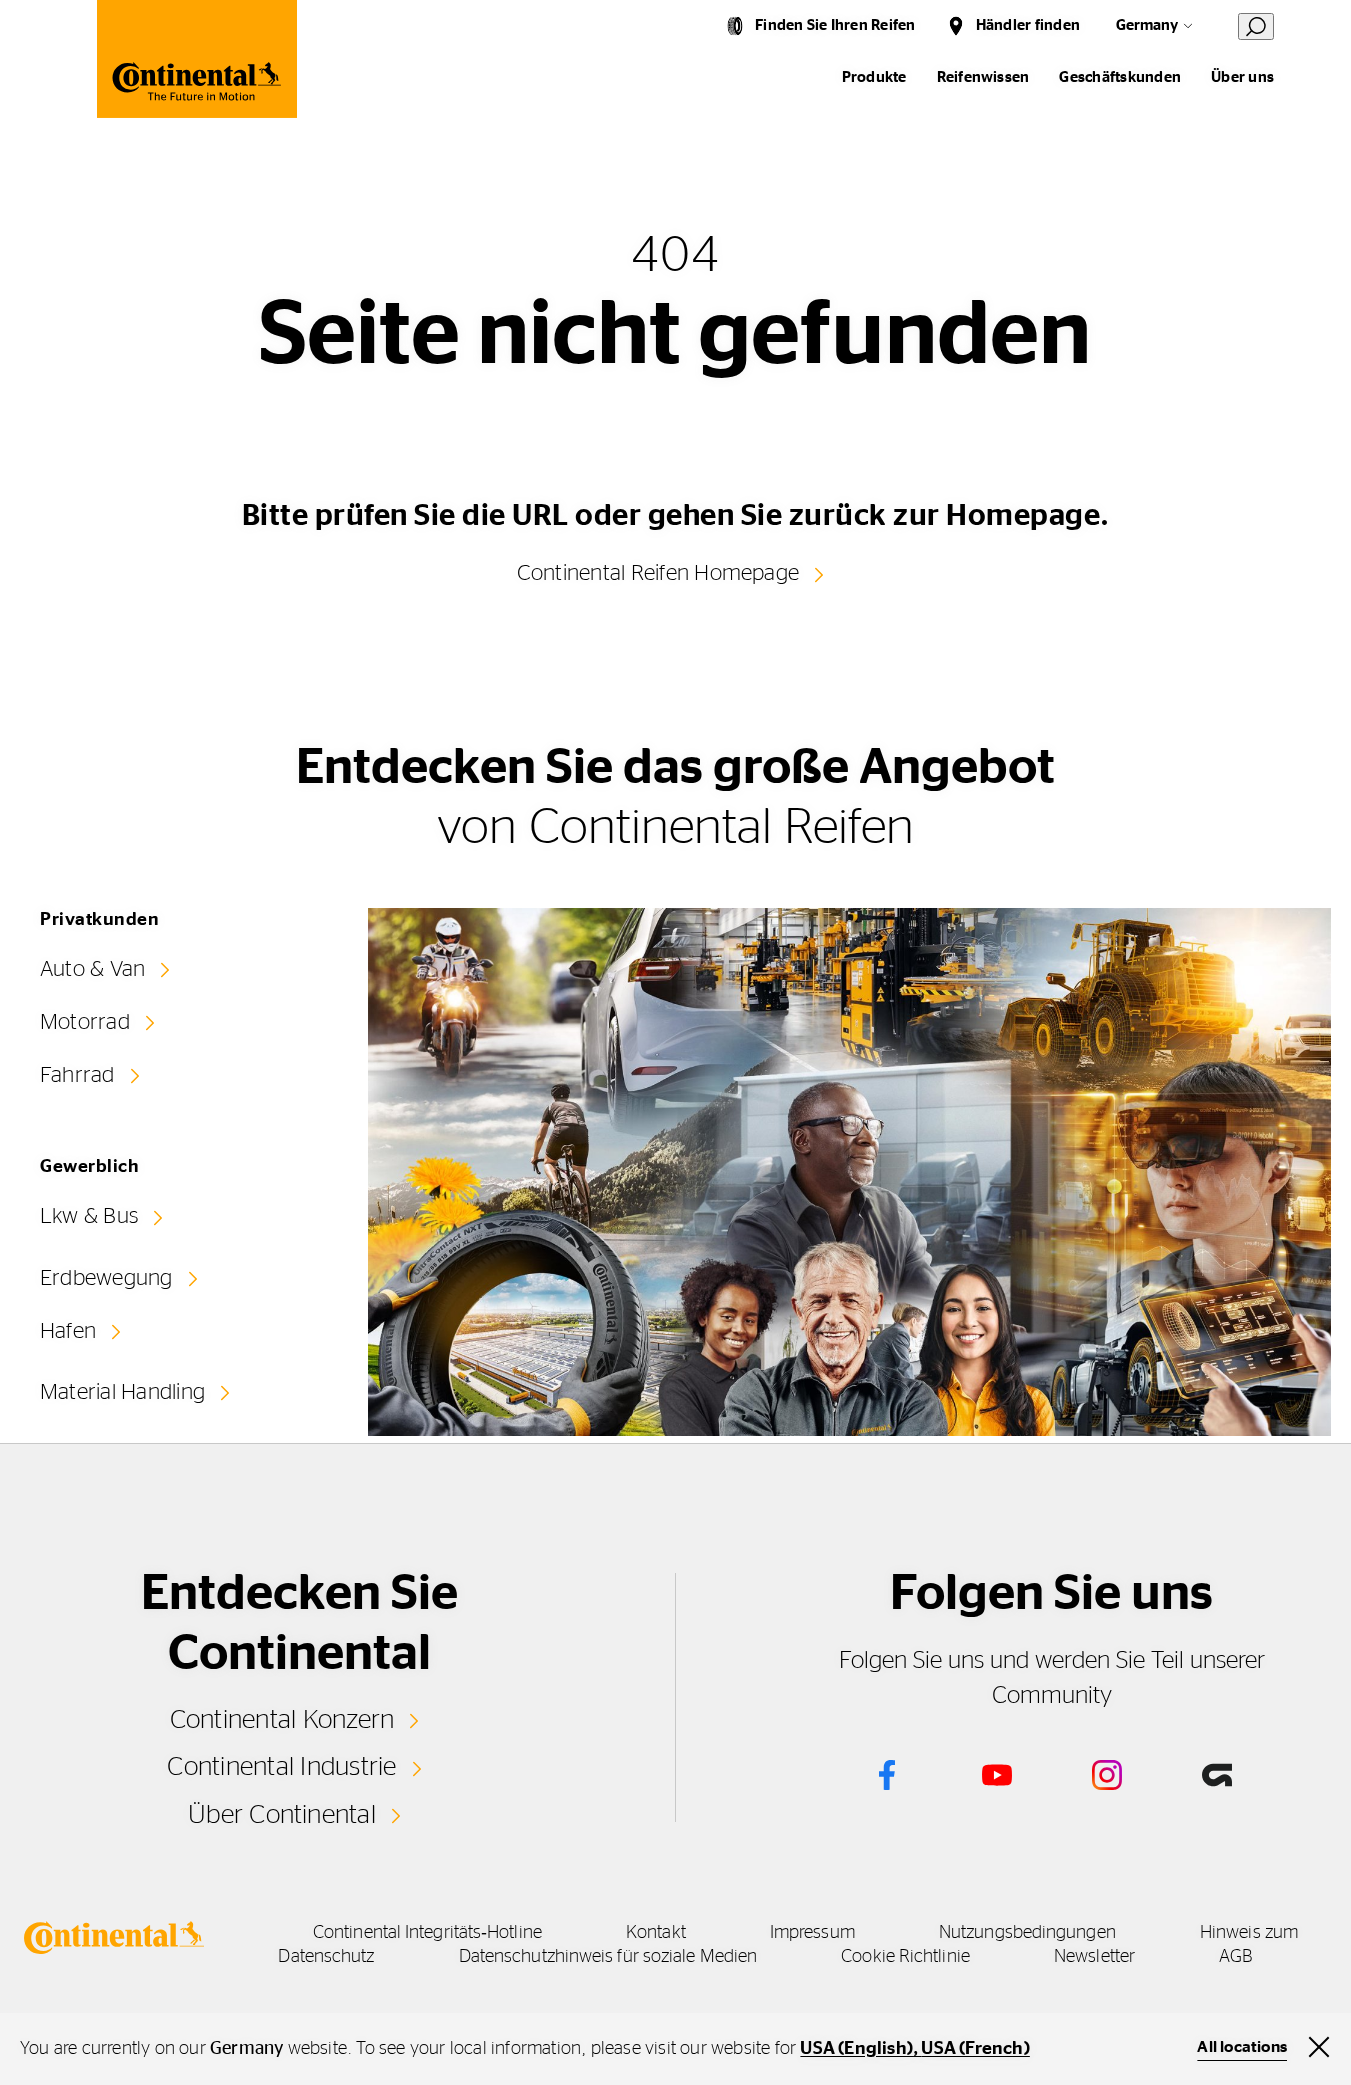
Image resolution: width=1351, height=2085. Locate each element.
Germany (1147, 25)
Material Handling (122, 1392)
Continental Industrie (281, 1767)
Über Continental (282, 1815)
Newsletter (1094, 1957)
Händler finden (1028, 25)
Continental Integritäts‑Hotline (427, 1933)
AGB (1235, 1957)
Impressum (812, 1933)
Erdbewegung (106, 1278)
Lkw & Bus (89, 1216)
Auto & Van (92, 969)
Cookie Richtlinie (905, 1957)
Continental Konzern (282, 1720)
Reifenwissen (983, 77)
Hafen (68, 1331)
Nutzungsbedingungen (1027, 1933)
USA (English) (856, 2049)
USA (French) (975, 2049)
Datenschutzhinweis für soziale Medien (608, 1957)
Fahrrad (77, 1075)
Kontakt (656, 1933)
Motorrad (85, 1022)
